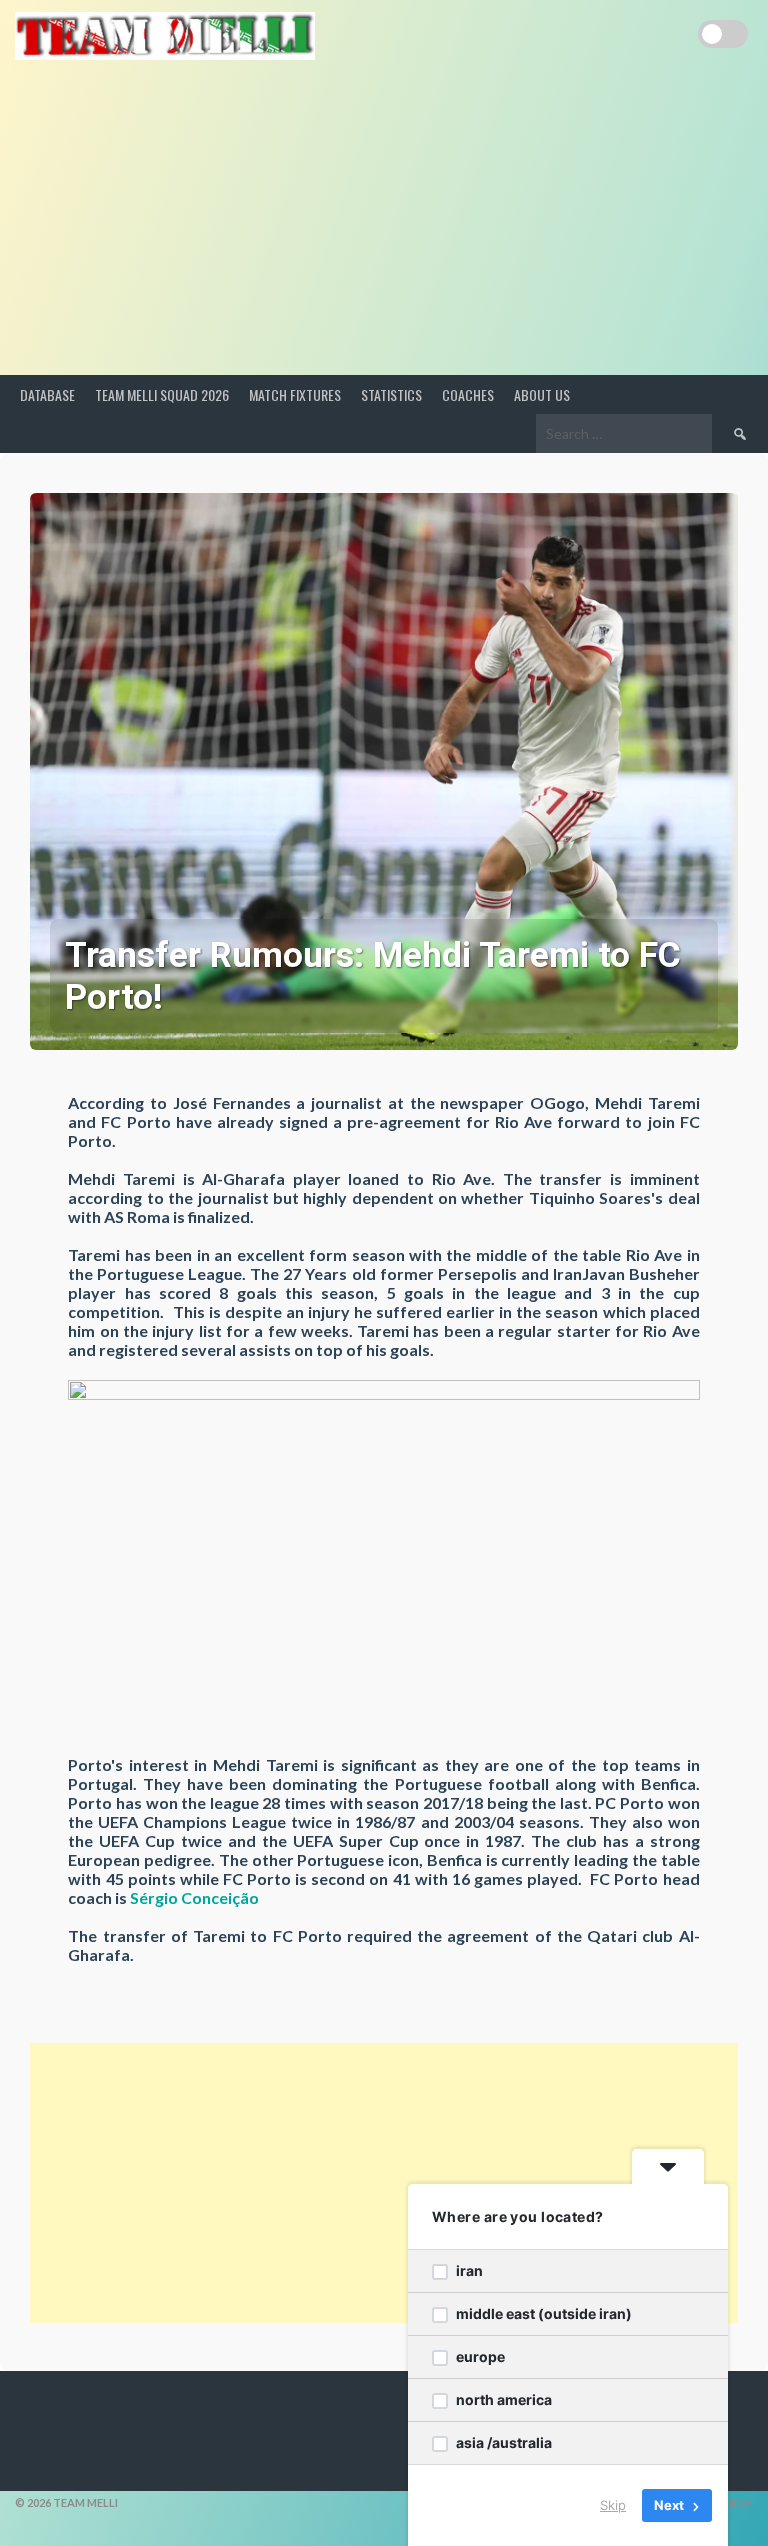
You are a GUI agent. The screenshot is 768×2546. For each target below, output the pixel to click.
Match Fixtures (295, 394)
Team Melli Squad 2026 (162, 394)
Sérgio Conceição (194, 1897)
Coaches (468, 394)
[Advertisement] (384, 225)
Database (47, 394)
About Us (542, 394)
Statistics (391, 394)
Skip (613, 2505)
